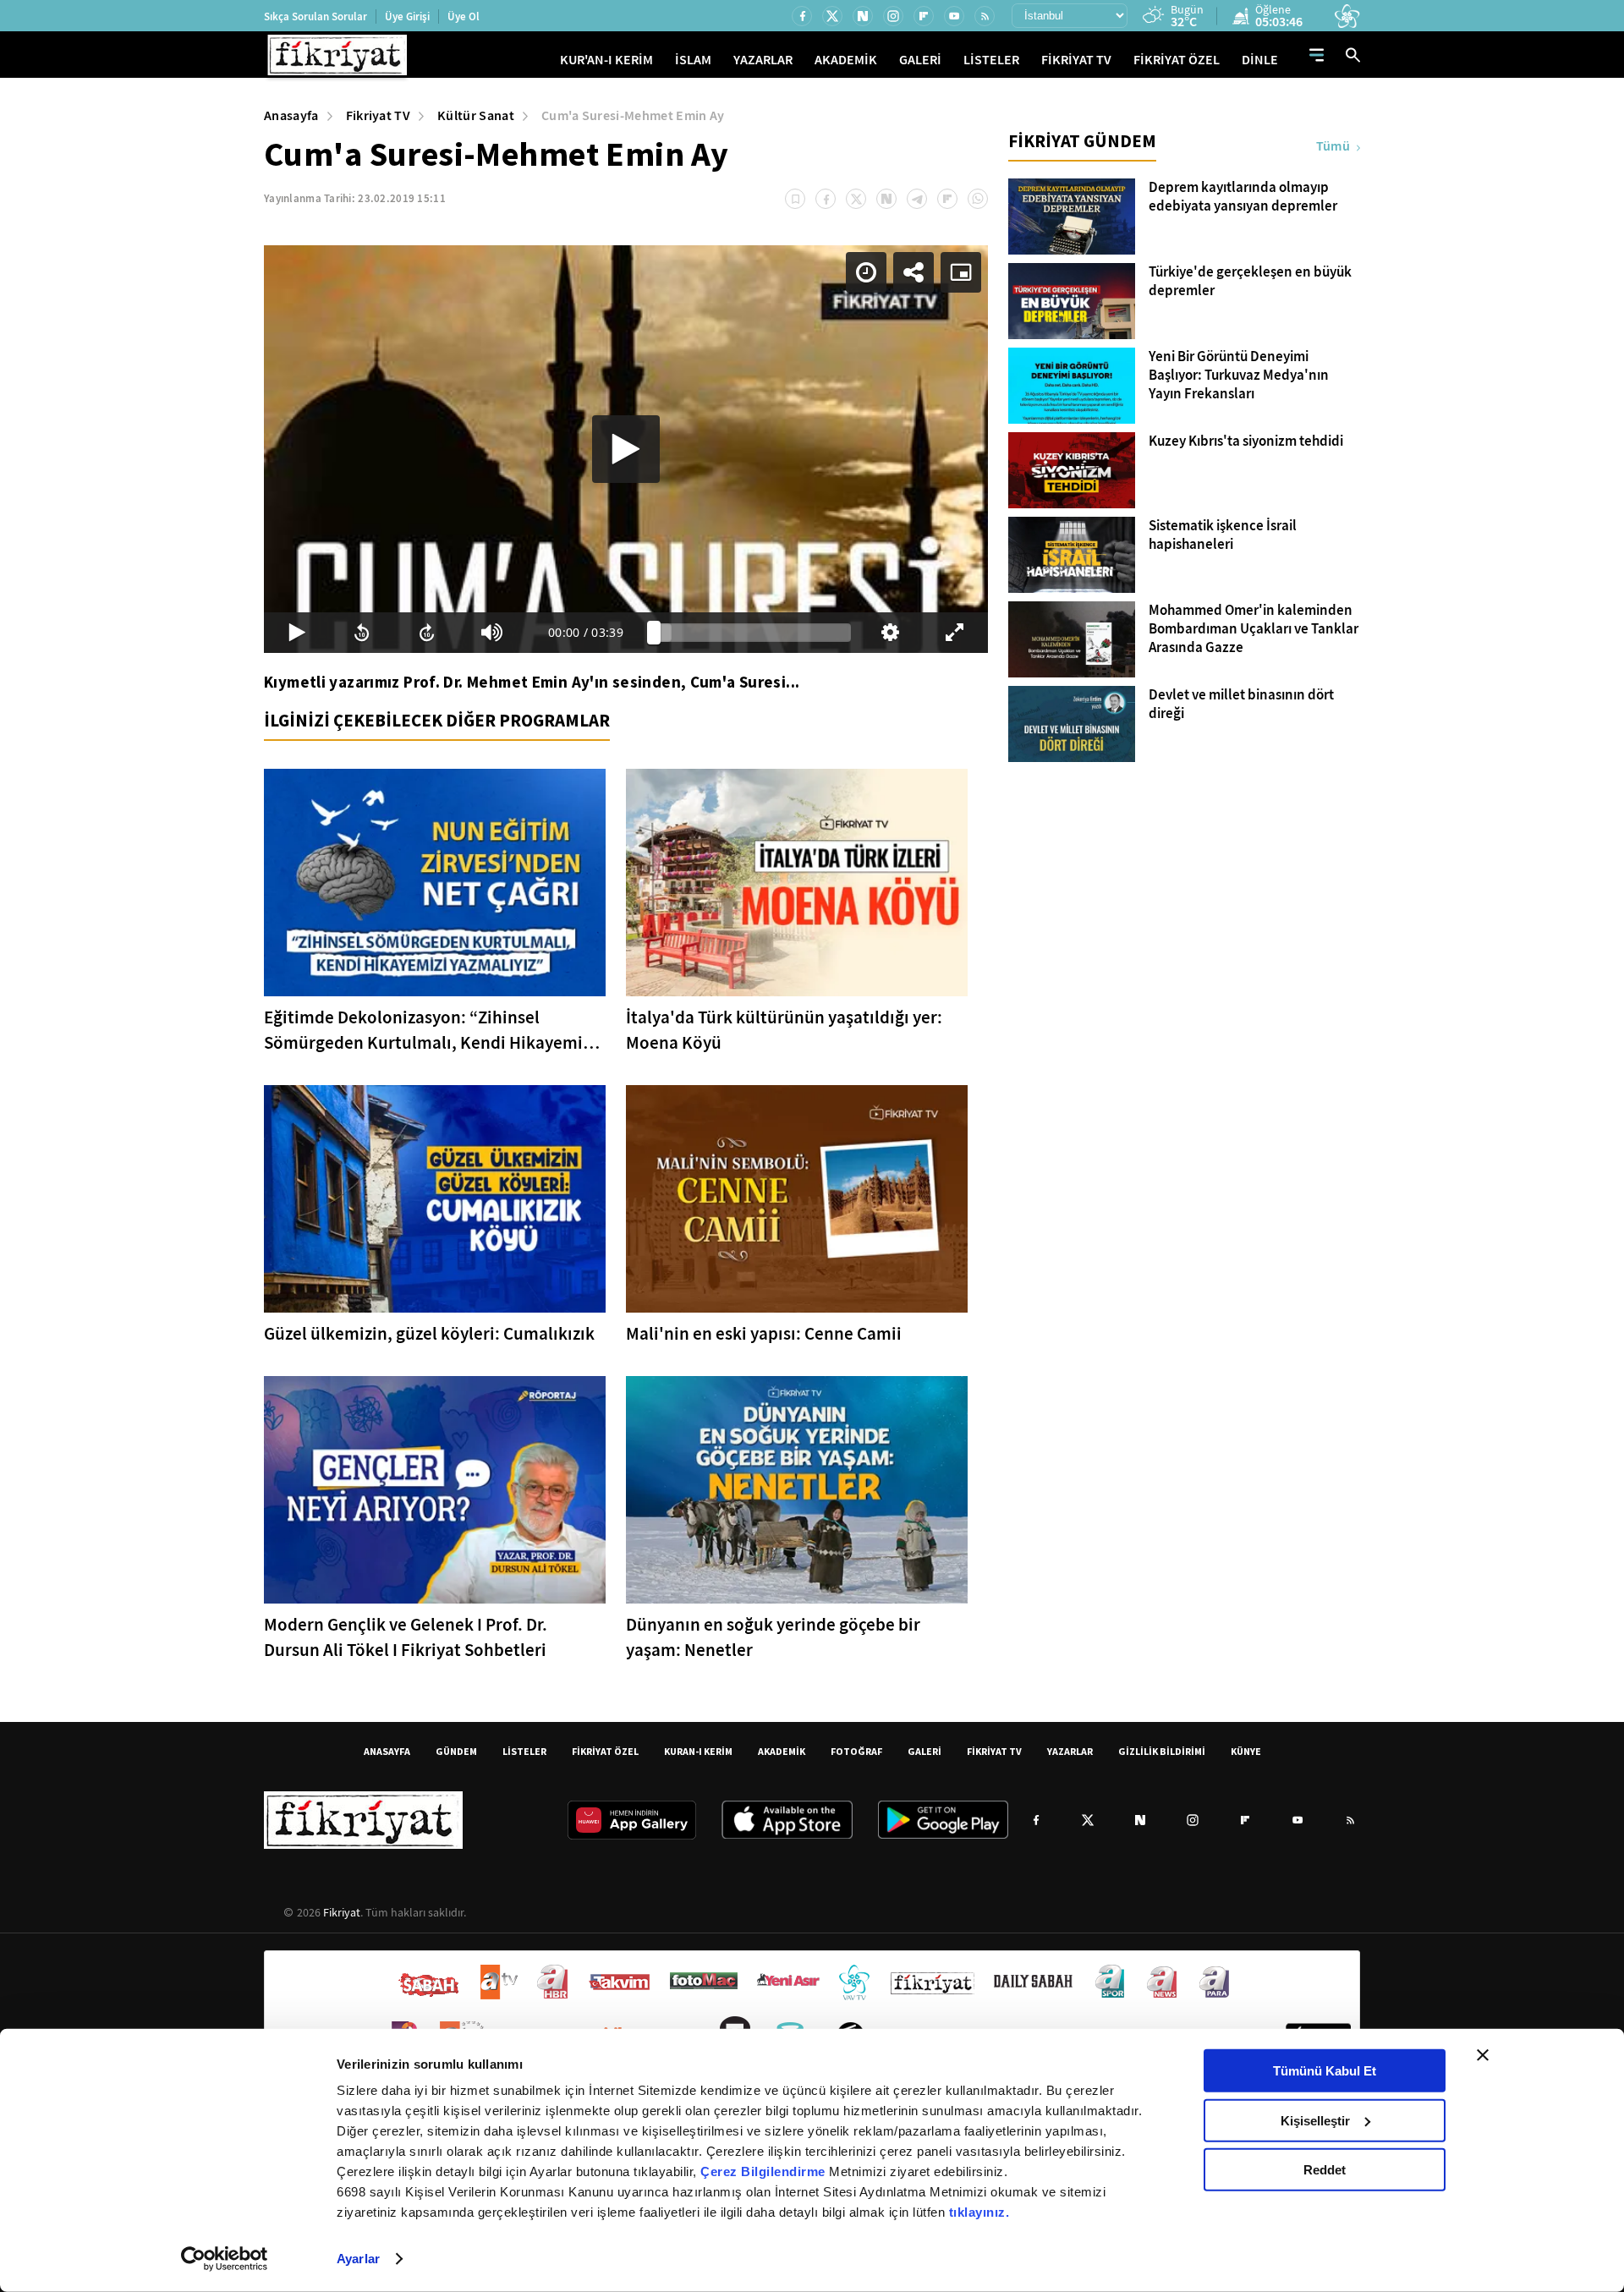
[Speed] (866, 272)
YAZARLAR (763, 60)
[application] (626, 449)
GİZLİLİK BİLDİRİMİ (1162, 1751)
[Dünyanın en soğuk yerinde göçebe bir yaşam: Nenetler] (797, 1490)
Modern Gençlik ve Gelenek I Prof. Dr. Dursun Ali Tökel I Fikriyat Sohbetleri (406, 1637)
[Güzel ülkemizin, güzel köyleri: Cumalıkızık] (435, 1199)
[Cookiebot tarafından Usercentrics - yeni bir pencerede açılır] (225, 2259)
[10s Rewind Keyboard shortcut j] (362, 633)
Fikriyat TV (379, 115)
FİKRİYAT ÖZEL (1177, 60)
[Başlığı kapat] (1483, 2055)
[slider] (752, 633)
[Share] (913, 272)
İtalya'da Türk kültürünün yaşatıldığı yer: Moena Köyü (784, 1030)
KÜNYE (1246, 1751)
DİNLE (1260, 60)
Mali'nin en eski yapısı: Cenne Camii (764, 1334)
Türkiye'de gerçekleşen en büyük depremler (1250, 282)
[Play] (626, 449)
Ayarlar (358, 2259)
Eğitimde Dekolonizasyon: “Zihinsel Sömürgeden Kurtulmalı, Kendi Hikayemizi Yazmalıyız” (430, 1031)
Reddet (1325, 2170)
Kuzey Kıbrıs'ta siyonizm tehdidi (1246, 441)
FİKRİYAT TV (1076, 60)
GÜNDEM (456, 1751)
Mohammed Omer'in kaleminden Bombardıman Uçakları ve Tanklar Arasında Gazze (1254, 629)
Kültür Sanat (476, 115)
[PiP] (961, 272)
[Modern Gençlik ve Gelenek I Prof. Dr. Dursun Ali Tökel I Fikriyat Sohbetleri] (435, 1490)
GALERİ (920, 60)
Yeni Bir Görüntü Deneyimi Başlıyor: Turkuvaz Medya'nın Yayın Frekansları (1239, 376)
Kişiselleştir (1315, 2120)
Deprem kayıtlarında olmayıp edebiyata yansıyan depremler (1243, 197)
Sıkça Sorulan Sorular (315, 16)
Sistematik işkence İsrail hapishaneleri (1223, 535)
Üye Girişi (407, 16)
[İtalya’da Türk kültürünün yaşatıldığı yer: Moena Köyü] (797, 883)
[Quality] (890, 633)
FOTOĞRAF (856, 1751)
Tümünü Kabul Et (1325, 2071)
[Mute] (492, 633)
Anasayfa (291, 115)
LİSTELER (991, 60)
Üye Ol (464, 16)
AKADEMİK (846, 60)
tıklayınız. (979, 2212)
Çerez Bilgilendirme (765, 2171)
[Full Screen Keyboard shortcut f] (955, 633)
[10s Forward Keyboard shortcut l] (427, 633)
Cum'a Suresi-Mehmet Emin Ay (633, 115)
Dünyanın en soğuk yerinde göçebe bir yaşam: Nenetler (773, 1637)
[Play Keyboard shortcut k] (296, 633)
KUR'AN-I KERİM (606, 60)
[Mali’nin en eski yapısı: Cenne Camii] (797, 1199)
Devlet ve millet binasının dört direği (1241, 705)
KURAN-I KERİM (698, 1751)
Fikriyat (342, 1912)
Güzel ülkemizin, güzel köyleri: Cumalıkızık (429, 1334)
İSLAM (693, 60)
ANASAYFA (387, 1751)
